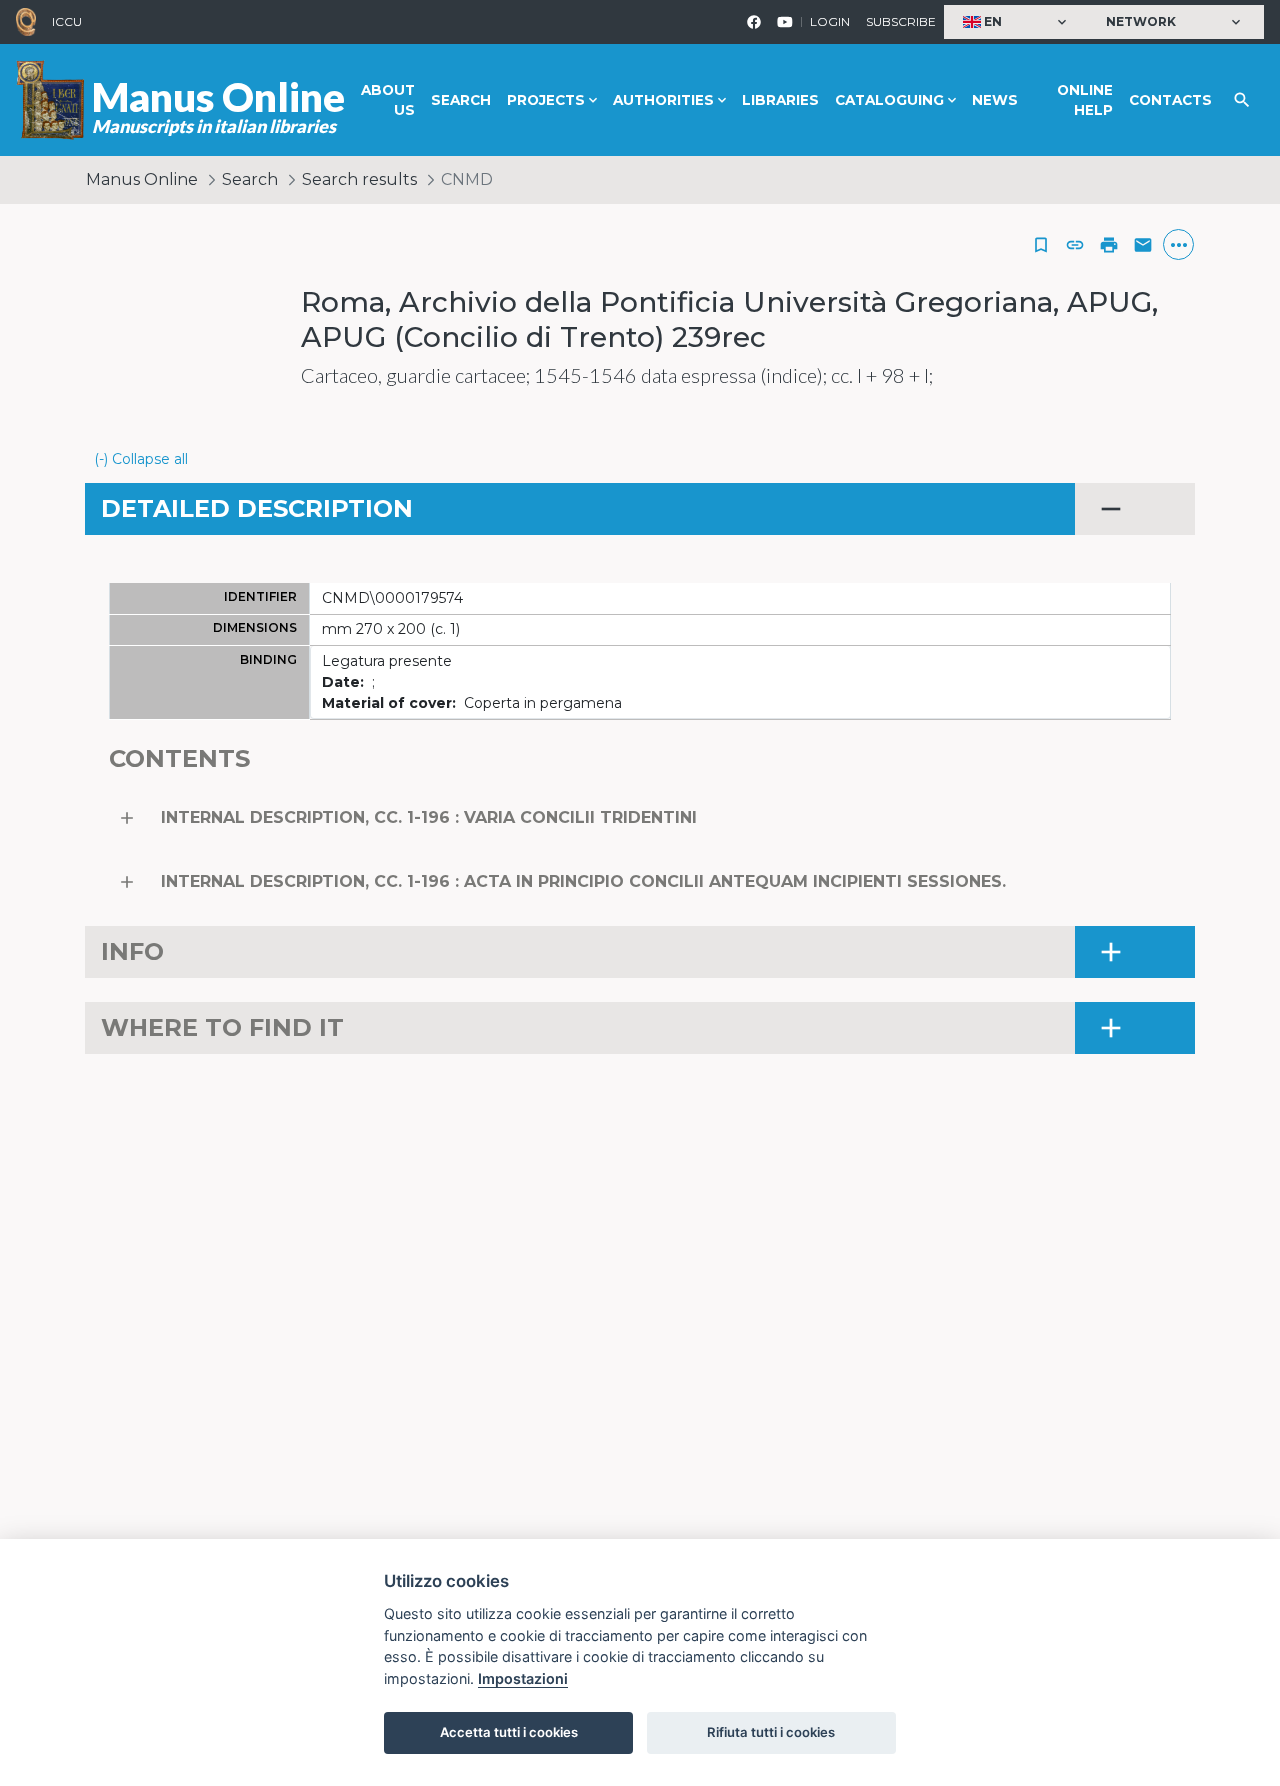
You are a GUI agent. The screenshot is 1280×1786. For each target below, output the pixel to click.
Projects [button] (546, 100)
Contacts (1170, 100)
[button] (1017, 22)
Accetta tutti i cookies (509, 1732)
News (995, 100)
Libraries (780, 100)
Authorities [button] (663, 100)
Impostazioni (523, 1678)
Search (461, 100)
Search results (359, 179)
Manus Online (142, 179)
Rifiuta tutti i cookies (771, 1732)
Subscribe (901, 21)
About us (388, 100)
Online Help (1085, 100)
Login (830, 21)
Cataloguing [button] (889, 100)
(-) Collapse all (141, 459)
